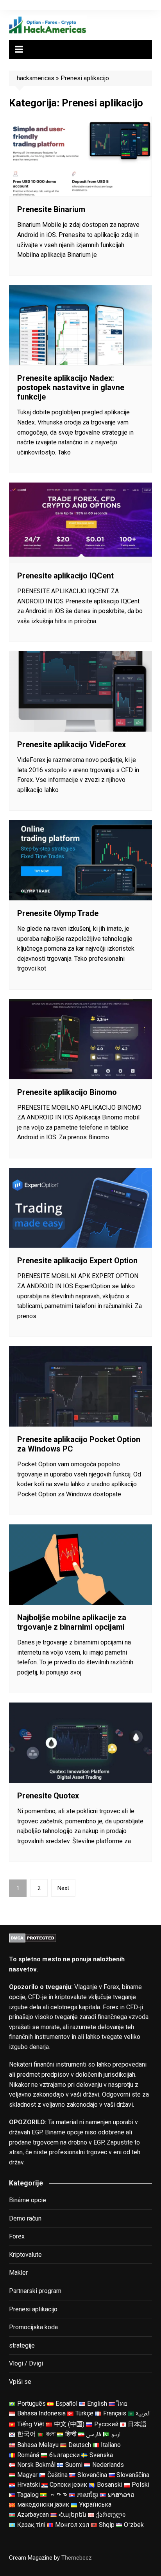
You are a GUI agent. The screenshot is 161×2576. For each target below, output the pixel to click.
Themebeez (77, 2558)
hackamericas (36, 78)
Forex (17, 2236)
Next (63, 1888)
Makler (18, 2273)
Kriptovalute (25, 2255)
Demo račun (25, 2218)
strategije (22, 2345)
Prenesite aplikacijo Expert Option (77, 1261)
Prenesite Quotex (48, 1796)
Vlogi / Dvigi (26, 2363)
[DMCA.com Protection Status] (33, 1937)
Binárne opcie (28, 2200)
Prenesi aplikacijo (33, 2309)
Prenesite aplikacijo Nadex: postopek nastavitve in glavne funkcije (71, 387)
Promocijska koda (33, 2327)
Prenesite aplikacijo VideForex (72, 744)
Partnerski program (35, 2291)
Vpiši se (20, 2382)
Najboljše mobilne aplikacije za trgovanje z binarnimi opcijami (72, 1622)
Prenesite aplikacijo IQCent (65, 576)
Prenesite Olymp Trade (58, 913)
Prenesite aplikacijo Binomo (67, 1092)
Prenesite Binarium (51, 209)
